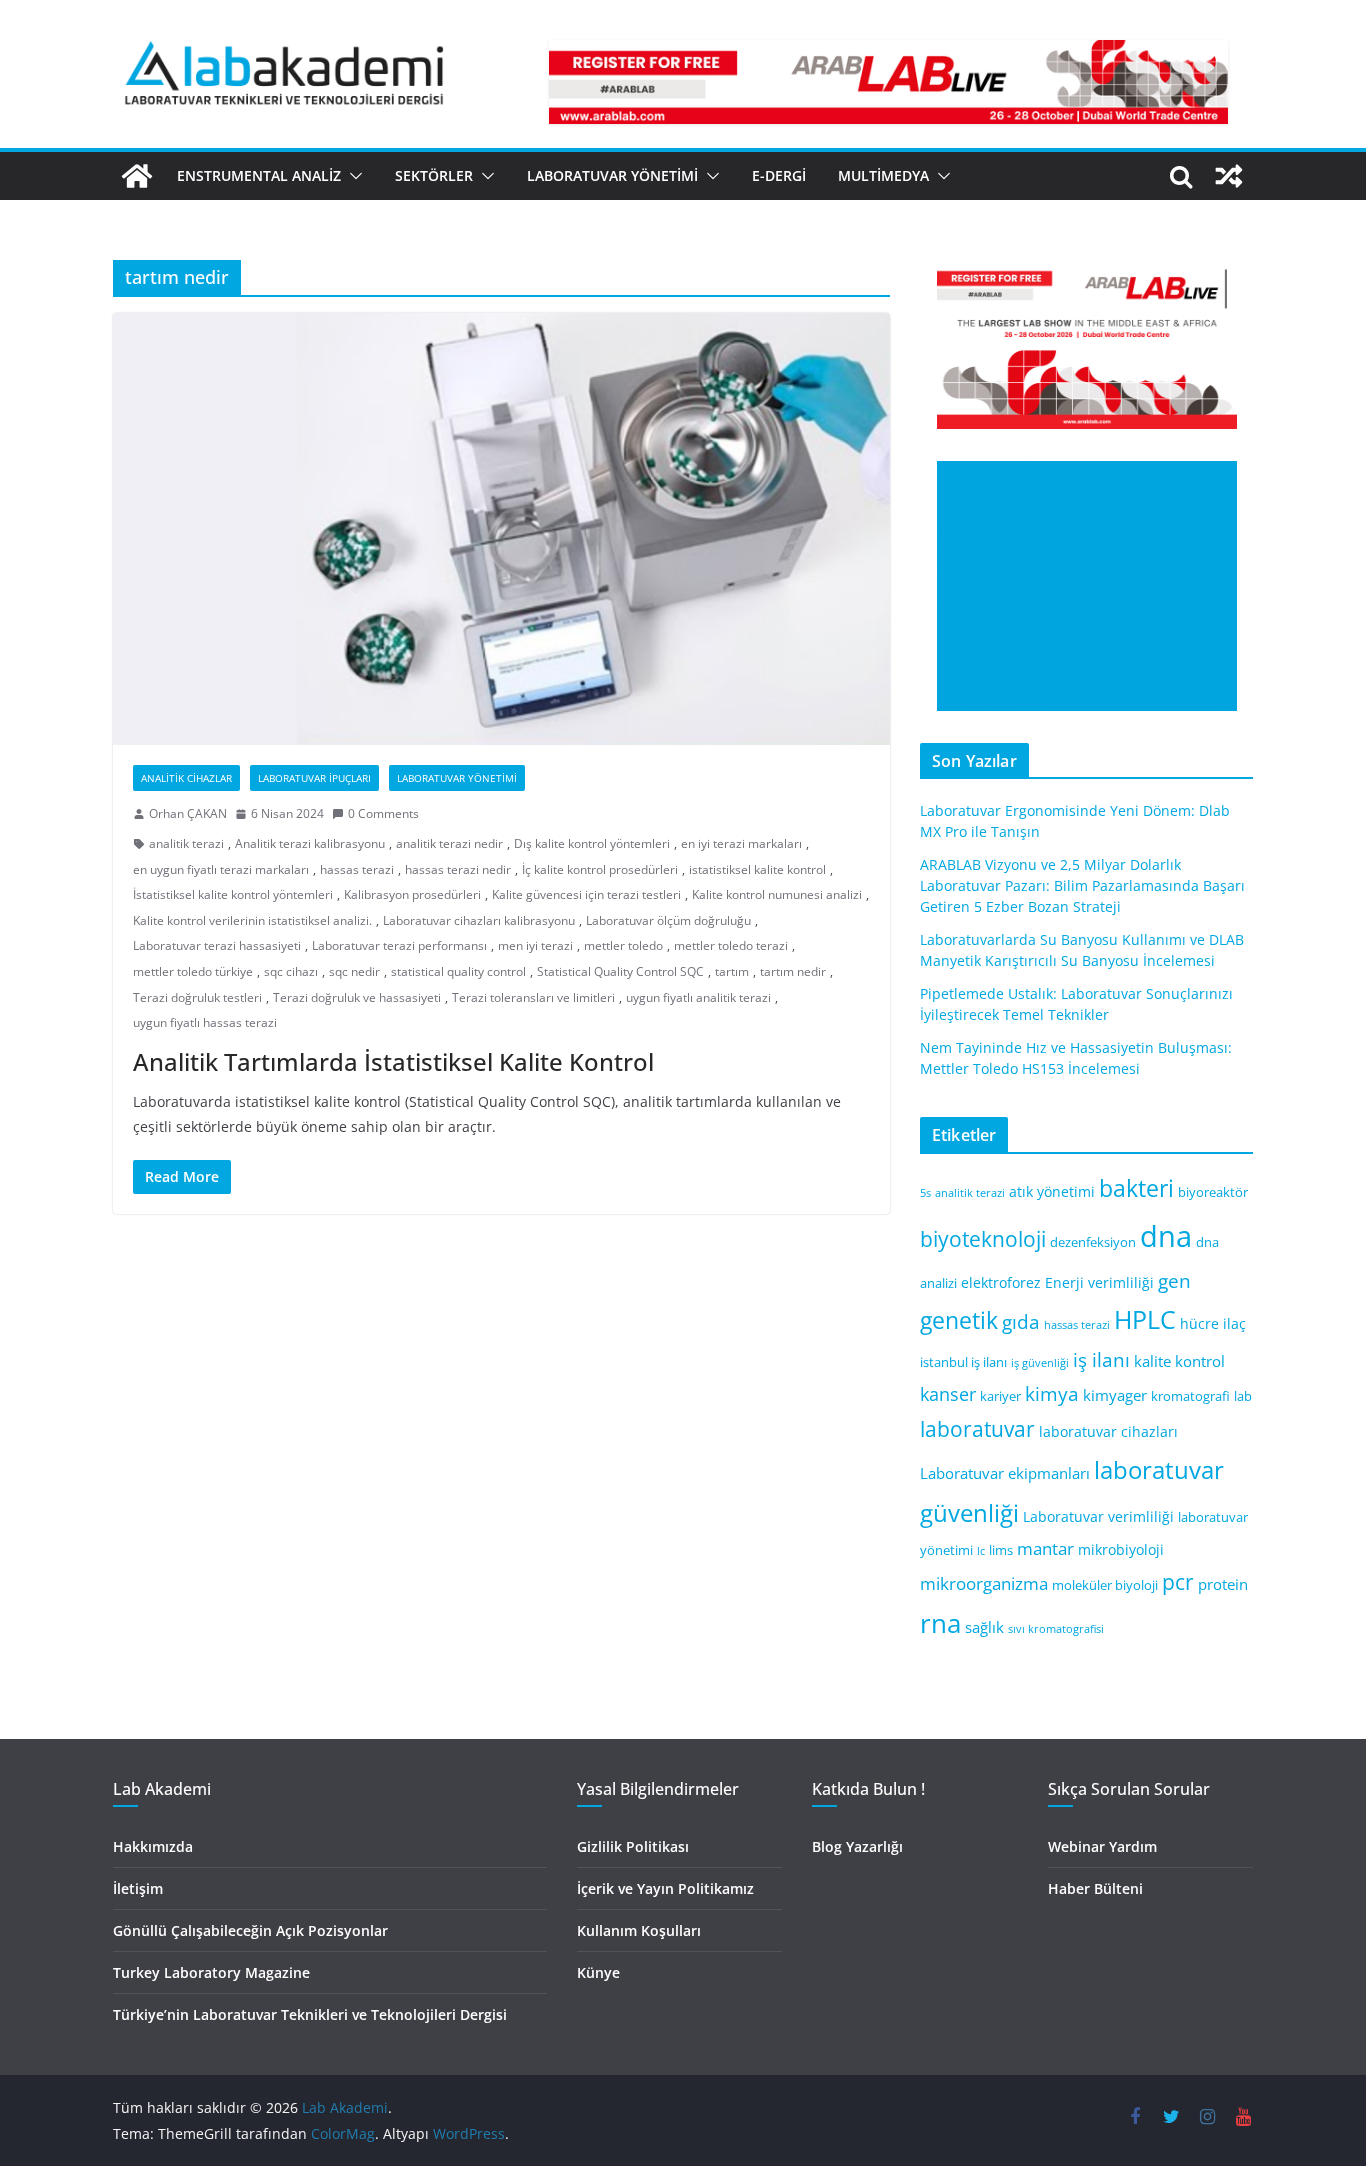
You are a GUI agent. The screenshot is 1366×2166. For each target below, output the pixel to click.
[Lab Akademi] (137, 176)
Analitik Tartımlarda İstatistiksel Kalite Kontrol (393, 1061)
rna (940, 1623)
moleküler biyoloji (1105, 1585)
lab (1243, 1396)
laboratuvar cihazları (1108, 1431)
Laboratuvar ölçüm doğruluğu (668, 920)
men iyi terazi (535, 945)
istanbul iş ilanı (963, 1362)
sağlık (984, 1627)
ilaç (1234, 1323)
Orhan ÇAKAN (188, 813)
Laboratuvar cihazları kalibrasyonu (479, 920)
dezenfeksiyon (1093, 1242)
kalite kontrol (1179, 1361)
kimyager (1115, 1395)
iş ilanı (1101, 1359)
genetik (959, 1320)
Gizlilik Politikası (633, 1846)
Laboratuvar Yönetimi (612, 175)
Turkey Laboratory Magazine (211, 1972)
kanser (948, 1394)
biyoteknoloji (983, 1239)
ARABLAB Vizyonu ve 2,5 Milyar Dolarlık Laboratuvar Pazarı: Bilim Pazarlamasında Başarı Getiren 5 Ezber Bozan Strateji (1082, 885)
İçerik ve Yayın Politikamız (665, 1888)
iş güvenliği (1040, 1363)
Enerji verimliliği (1099, 1282)
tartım (732, 971)
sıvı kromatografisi (1056, 1629)
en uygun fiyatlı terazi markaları (221, 869)
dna (1166, 1236)
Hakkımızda (153, 1846)
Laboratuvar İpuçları (314, 778)
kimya (1052, 1393)
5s (925, 1193)
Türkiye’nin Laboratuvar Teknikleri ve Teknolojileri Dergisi (310, 2014)
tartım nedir (793, 971)
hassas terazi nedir (458, 869)
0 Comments (383, 813)
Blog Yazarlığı (857, 1846)
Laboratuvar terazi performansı (399, 945)
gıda (1021, 1321)
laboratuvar (977, 1429)
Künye (598, 1972)
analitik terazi (186, 843)
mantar (1045, 1548)
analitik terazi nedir (449, 843)
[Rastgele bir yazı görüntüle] (1229, 176)
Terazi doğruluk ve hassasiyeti (357, 997)
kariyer (1000, 1396)
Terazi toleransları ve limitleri (533, 997)
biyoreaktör (1213, 1192)
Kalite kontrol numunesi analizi (777, 894)
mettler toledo (623, 945)
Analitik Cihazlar (186, 778)
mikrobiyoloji (1121, 1549)
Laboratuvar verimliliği (1098, 1516)
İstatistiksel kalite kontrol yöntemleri (233, 894)
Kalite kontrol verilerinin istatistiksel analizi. (252, 920)
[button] (352, 176)
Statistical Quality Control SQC (620, 971)
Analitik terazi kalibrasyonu (310, 843)
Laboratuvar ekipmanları (1005, 1473)
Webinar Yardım (1102, 1846)
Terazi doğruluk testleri (197, 997)
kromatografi (1190, 1396)
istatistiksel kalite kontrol (757, 869)
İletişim (138, 1888)
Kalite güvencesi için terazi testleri (586, 894)
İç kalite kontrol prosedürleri (600, 869)
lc (981, 1551)
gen (1174, 1280)
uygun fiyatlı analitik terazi (698, 997)
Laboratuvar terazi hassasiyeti (217, 945)
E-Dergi (779, 175)
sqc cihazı (291, 971)
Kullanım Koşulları (639, 1930)
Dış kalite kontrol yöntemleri (592, 843)
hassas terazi (357, 869)
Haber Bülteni (1095, 1888)
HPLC (1145, 1319)
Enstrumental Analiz (259, 175)
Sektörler (434, 175)
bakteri (1136, 1188)
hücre (1199, 1323)
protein (1223, 1584)
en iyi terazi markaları (741, 843)
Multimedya (883, 175)
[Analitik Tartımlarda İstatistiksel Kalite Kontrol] (501, 529)
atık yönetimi (1052, 1191)
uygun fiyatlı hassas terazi (205, 1022)
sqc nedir (354, 971)
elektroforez (1001, 1282)
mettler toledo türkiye (193, 971)
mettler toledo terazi (731, 945)
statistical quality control (458, 971)
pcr (1178, 1582)
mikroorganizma (984, 1583)
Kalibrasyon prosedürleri (412, 894)
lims (1001, 1550)
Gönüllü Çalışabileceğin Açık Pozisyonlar (250, 1930)
